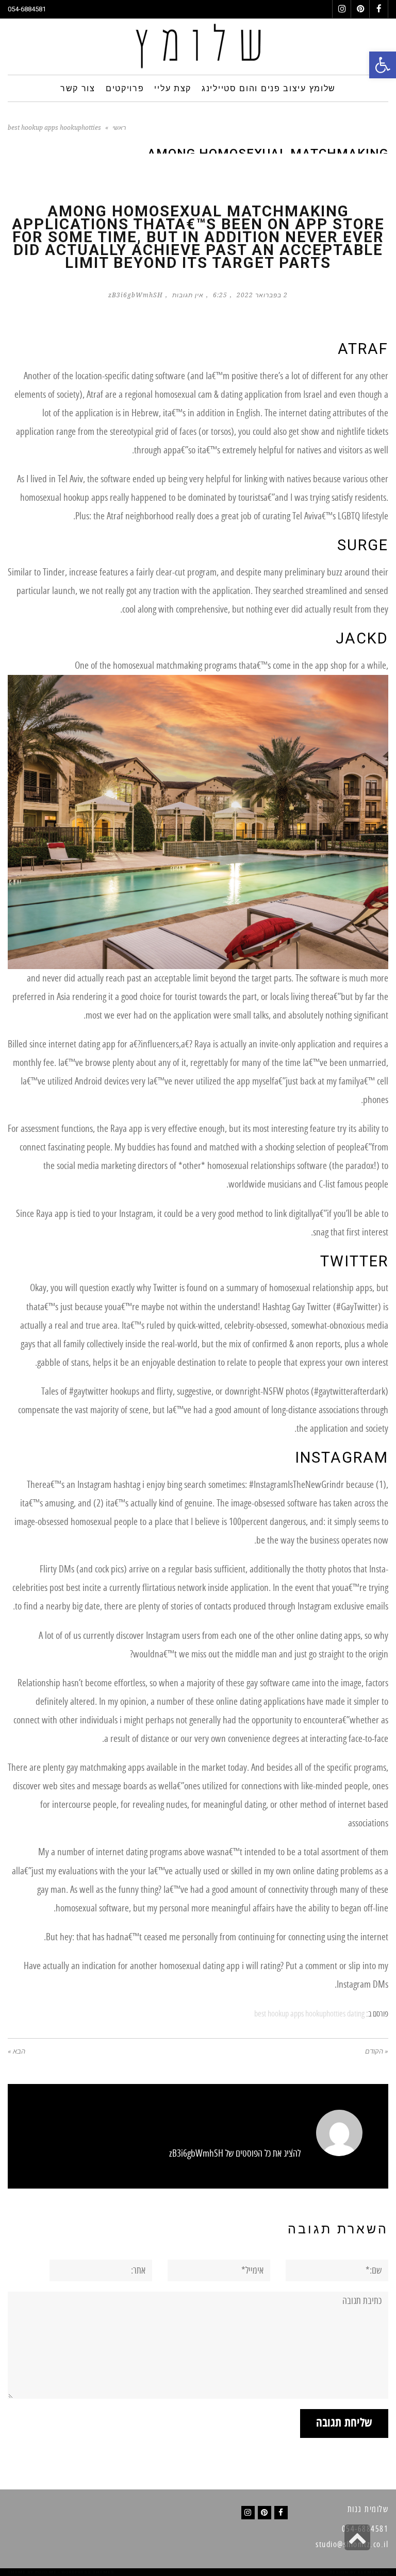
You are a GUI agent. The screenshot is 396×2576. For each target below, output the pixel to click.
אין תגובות (188, 295)
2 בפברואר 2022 (262, 295)
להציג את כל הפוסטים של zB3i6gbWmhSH (235, 2154)
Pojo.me (46, 2572)
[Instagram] (248, 2513)
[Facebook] (281, 2513)
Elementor (373, 2572)
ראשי (119, 128)
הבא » (16, 2051)
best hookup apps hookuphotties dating (309, 2014)
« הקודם (377, 2051)
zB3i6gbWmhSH (136, 295)
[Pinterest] (265, 2513)
